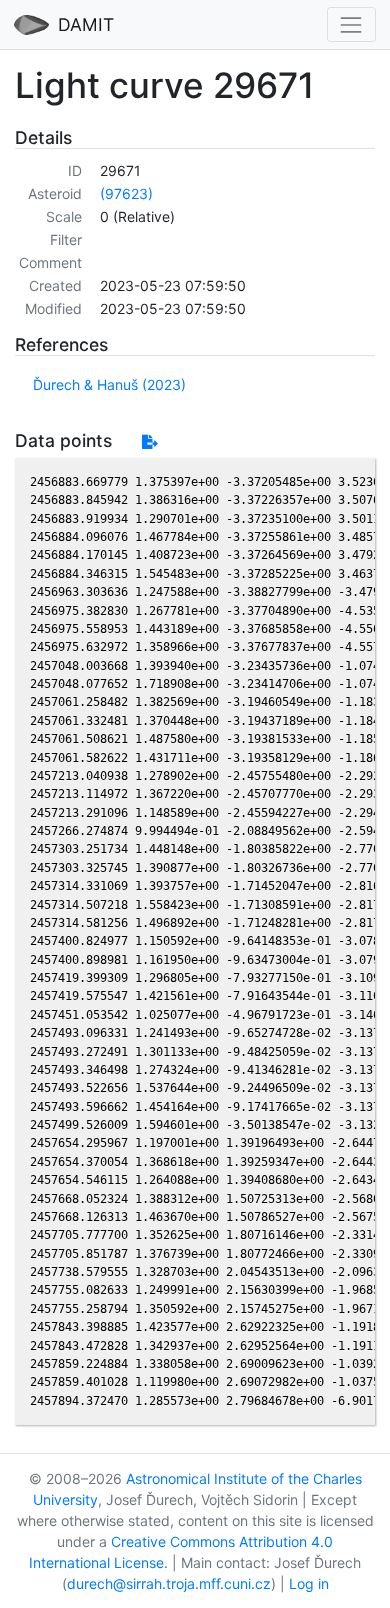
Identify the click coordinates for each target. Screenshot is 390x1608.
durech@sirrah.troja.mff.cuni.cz (169, 1583)
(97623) (126, 193)
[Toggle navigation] (351, 24)
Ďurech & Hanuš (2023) (109, 384)
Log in (309, 1583)
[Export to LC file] (149, 441)
